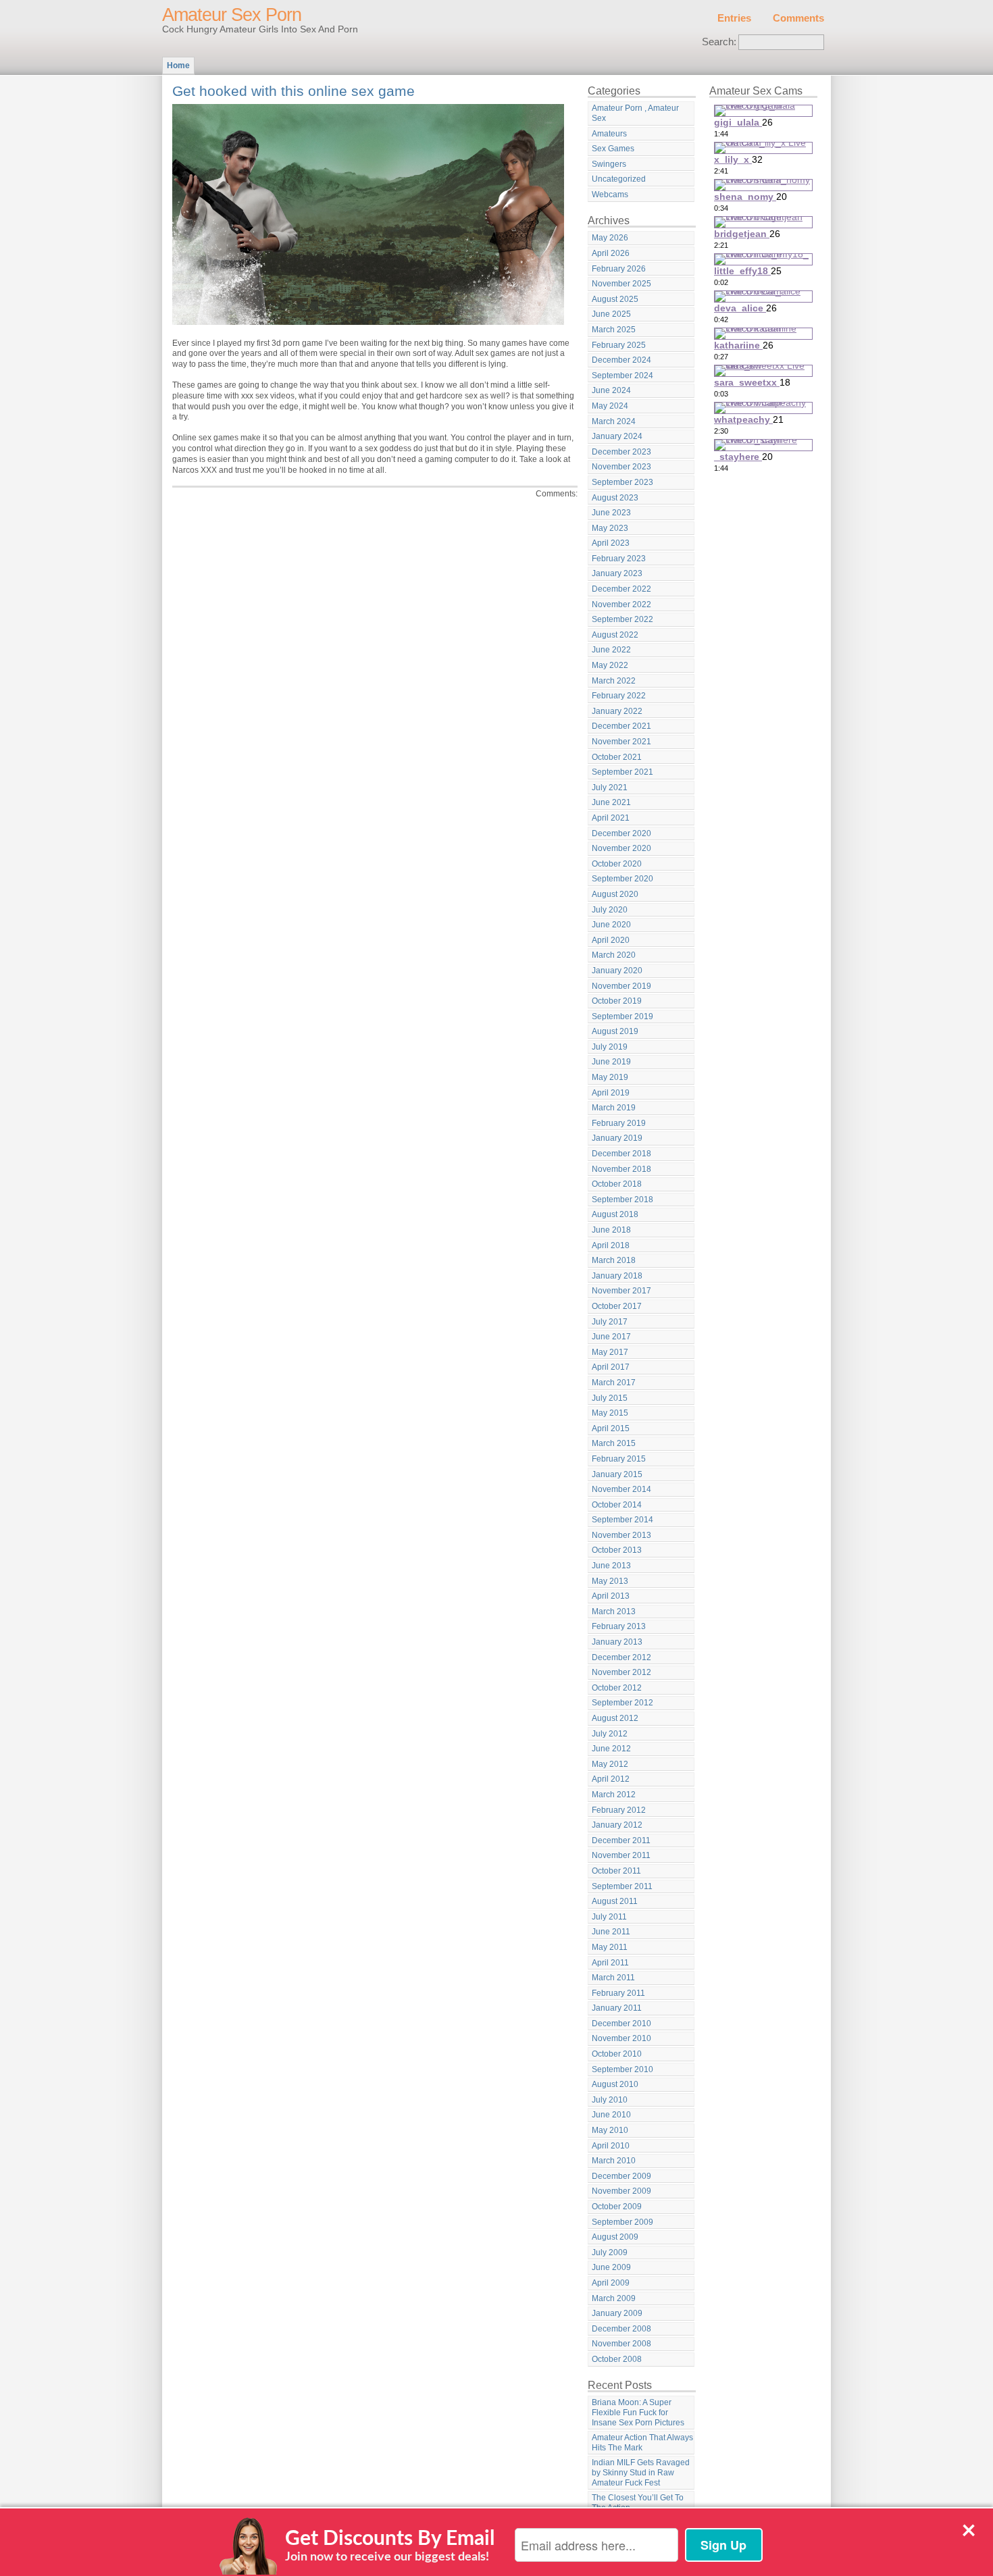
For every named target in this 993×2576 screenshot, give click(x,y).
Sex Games (613, 149)
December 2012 (621, 1657)
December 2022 (621, 589)
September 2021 (622, 772)
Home (178, 66)
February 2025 (619, 345)
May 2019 (610, 1077)
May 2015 (610, 1413)
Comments (798, 18)
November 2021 (621, 742)
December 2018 (621, 1154)
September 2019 (622, 1016)
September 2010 (622, 2069)
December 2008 (621, 2329)
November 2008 (621, 2344)
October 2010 (617, 2054)
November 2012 (621, 1672)
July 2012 (610, 1734)
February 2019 (619, 1123)
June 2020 (611, 925)
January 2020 (617, 971)
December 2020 (621, 833)
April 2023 (611, 543)
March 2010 (614, 2161)
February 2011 (618, 1993)
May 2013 (610, 1581)
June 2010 (611, 2115)
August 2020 (615, 894)
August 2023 (615, 498)
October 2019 (617, 1001)
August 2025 (615, 299)
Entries (734, 18)
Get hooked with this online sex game (294, 91)
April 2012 (611, 1779)
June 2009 (611, 2267)
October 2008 (617, 2359)
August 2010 (615, 2084)
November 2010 (621, 2038)
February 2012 (619, 1810)
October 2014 (617, 1505)
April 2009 (611, 2283)
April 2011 (610, 1963)
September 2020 (622, 879)
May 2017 (610, 1352)
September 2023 (622, 482)
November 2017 (621, 1291)
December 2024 (621, 360)
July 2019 (610, 1047)
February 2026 (619, 269)
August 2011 (615, 1901)
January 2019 (617, 1138)
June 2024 (611, 390)
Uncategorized (619, 179)
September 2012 (622, 1703)
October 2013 (617, 1550)
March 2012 (614, 1795)
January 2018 (617, 1276)
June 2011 (611, 1932)
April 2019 (611, 1093)
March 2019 (614, 1108)
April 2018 (611, 1245)
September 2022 (622, 619)
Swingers (609, 164)
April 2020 (611, 940)
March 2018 (614, 1260)
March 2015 (614, 1443)
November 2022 (621, 604)
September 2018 (622, 1200)
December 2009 (621, 2176)
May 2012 (610, 1764)
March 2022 (614, 681)
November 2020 (621, 848)
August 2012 (615, 1718)
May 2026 (610, 238)
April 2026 (611, 253)
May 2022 (610, 665)
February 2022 (619, 696)
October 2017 (617, 1306)
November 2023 (621, 467)
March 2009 (614, 2298)
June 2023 (611, 513)
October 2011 (616, 1871)
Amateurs (609, 134)
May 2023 (610, 528)
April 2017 (611, 1367)
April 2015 (611, 1428)
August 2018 (615, 1214)
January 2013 (617, 1642)
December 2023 (621, 452)
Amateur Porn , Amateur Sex (635, 113)
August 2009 (615, 2237)
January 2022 (617, 711)
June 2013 (611, 1566)
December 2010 (621, 2024)
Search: (719, 42)
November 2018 (621, 1169)
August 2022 (615, 635)
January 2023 (617, 573)
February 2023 (619, 559)
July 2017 (610, 1322)
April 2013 (611, 1596)
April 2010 (611, 2146)
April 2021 (611, 818)
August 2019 (615, 1031)
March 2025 (614, 330)
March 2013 (614, 1612)
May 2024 (610, 406)
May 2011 (610, 1947)
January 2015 (617, 1474)
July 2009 (610, 2252)
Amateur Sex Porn (232, 15)
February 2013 (619, 1626)
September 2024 (622, 376)
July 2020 (610, 910)
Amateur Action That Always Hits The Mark (642, 2443)
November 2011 (621, 1855)
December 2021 (621, 726)
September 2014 (622, 1520)
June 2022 (611, 650)
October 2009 (617, 2207)
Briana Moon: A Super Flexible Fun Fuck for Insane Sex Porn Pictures (638, 2412)
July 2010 (610, 2100)
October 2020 (617, 864)
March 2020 (614, 955)
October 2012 (617, 1688)
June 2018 (611, 1230)
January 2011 (617, 2008)
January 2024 (617, 436)
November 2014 (621, 1489)
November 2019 (621, 986)
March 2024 (614, 421)
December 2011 (621, 1840)
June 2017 (611, 1337)
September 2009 (622, 2222)
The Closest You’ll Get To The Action (638, 2503)
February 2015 (619, 1459)
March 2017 (614, 1383)
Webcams (610, 195)
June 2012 (611, 1749)
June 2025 (611, 314)
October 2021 (617, 757)
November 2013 (621, 1535)
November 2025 (621, 284)
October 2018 (617, 1184)
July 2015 (610, 1398)
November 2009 (621, 2191)
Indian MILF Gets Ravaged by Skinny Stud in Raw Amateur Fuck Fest (641, 2472)
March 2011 (613, 1978)
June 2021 (611, 802)
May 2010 (610, 2130)
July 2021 (610, 788)
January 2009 (617, 2313)
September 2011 (622, 1886)
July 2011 (609, 1917)
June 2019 (611, 1062)
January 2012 (617, 1825)
